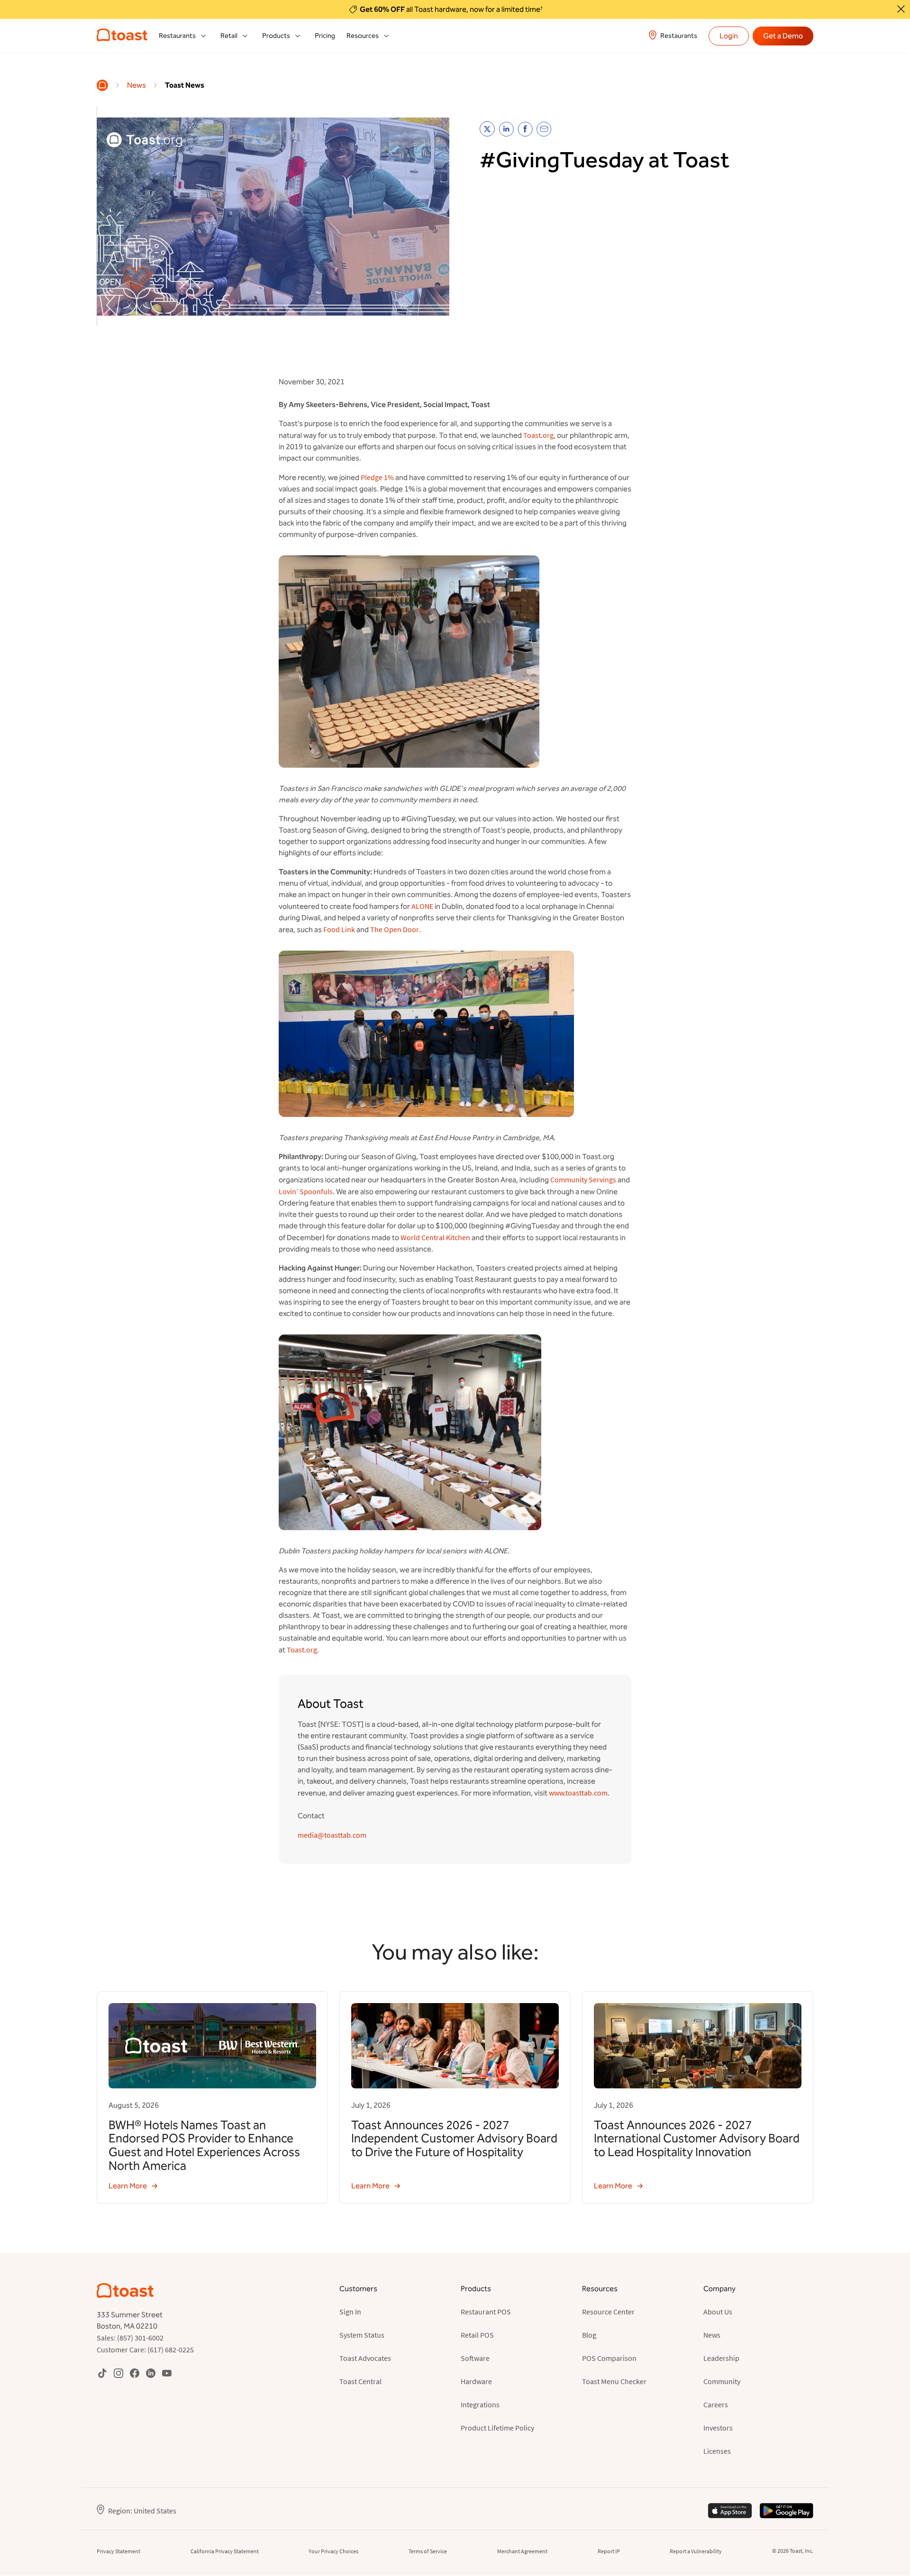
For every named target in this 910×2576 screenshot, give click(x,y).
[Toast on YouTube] (167, 2373)
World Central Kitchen (435, 1237)
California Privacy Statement (225, 2551)
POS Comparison (609, 2358)
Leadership (721, 2358)
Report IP (609, 2551)
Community (722, 2381)
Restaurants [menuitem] (177, 36)
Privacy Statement (118, 2551)
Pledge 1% (377, 477)
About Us (718, 2312)
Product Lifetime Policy (497, 2428)
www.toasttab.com (578, 1793)
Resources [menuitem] (363, 36)
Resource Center (608, 2312)
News (136, 85)
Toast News (185, 85)
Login (729, 36)
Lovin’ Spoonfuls (306, 1191)
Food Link (339, 929)
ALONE (422, 906)
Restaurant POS (486, 2312)
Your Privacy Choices (333, 2551)
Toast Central (360, 2381)
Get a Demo (783, 36)
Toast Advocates (365, 2358)
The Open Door (395, 929)
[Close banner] (901, 9)
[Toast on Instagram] (118, 2373)
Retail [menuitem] (229, 36)
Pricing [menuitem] (325, 36)
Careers (716, 2404)
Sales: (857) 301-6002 (130, 2338)
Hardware (476, 2381)
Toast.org (538, 435)
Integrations (480, 2404)
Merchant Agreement (522, 2551)
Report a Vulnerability (696, 2551)
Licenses (717, 2451)
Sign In (350, 2312)
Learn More (128, 2186)
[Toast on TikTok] (102, 2373)
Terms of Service (428, 2551)
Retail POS (477, 2335)
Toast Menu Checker (614, 2381)
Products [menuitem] (276, 36)
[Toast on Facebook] (135, 2373)
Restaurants (679, 36)
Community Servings (583, 1179)
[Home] (102, 85)
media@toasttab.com (332, 1835)
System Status (362, 2335)
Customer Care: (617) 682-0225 (145, 2349)
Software (475, 2358)
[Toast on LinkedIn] (151, 2373)
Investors (718, 2428)
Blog (589, 2335)
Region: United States (142, 2511)
